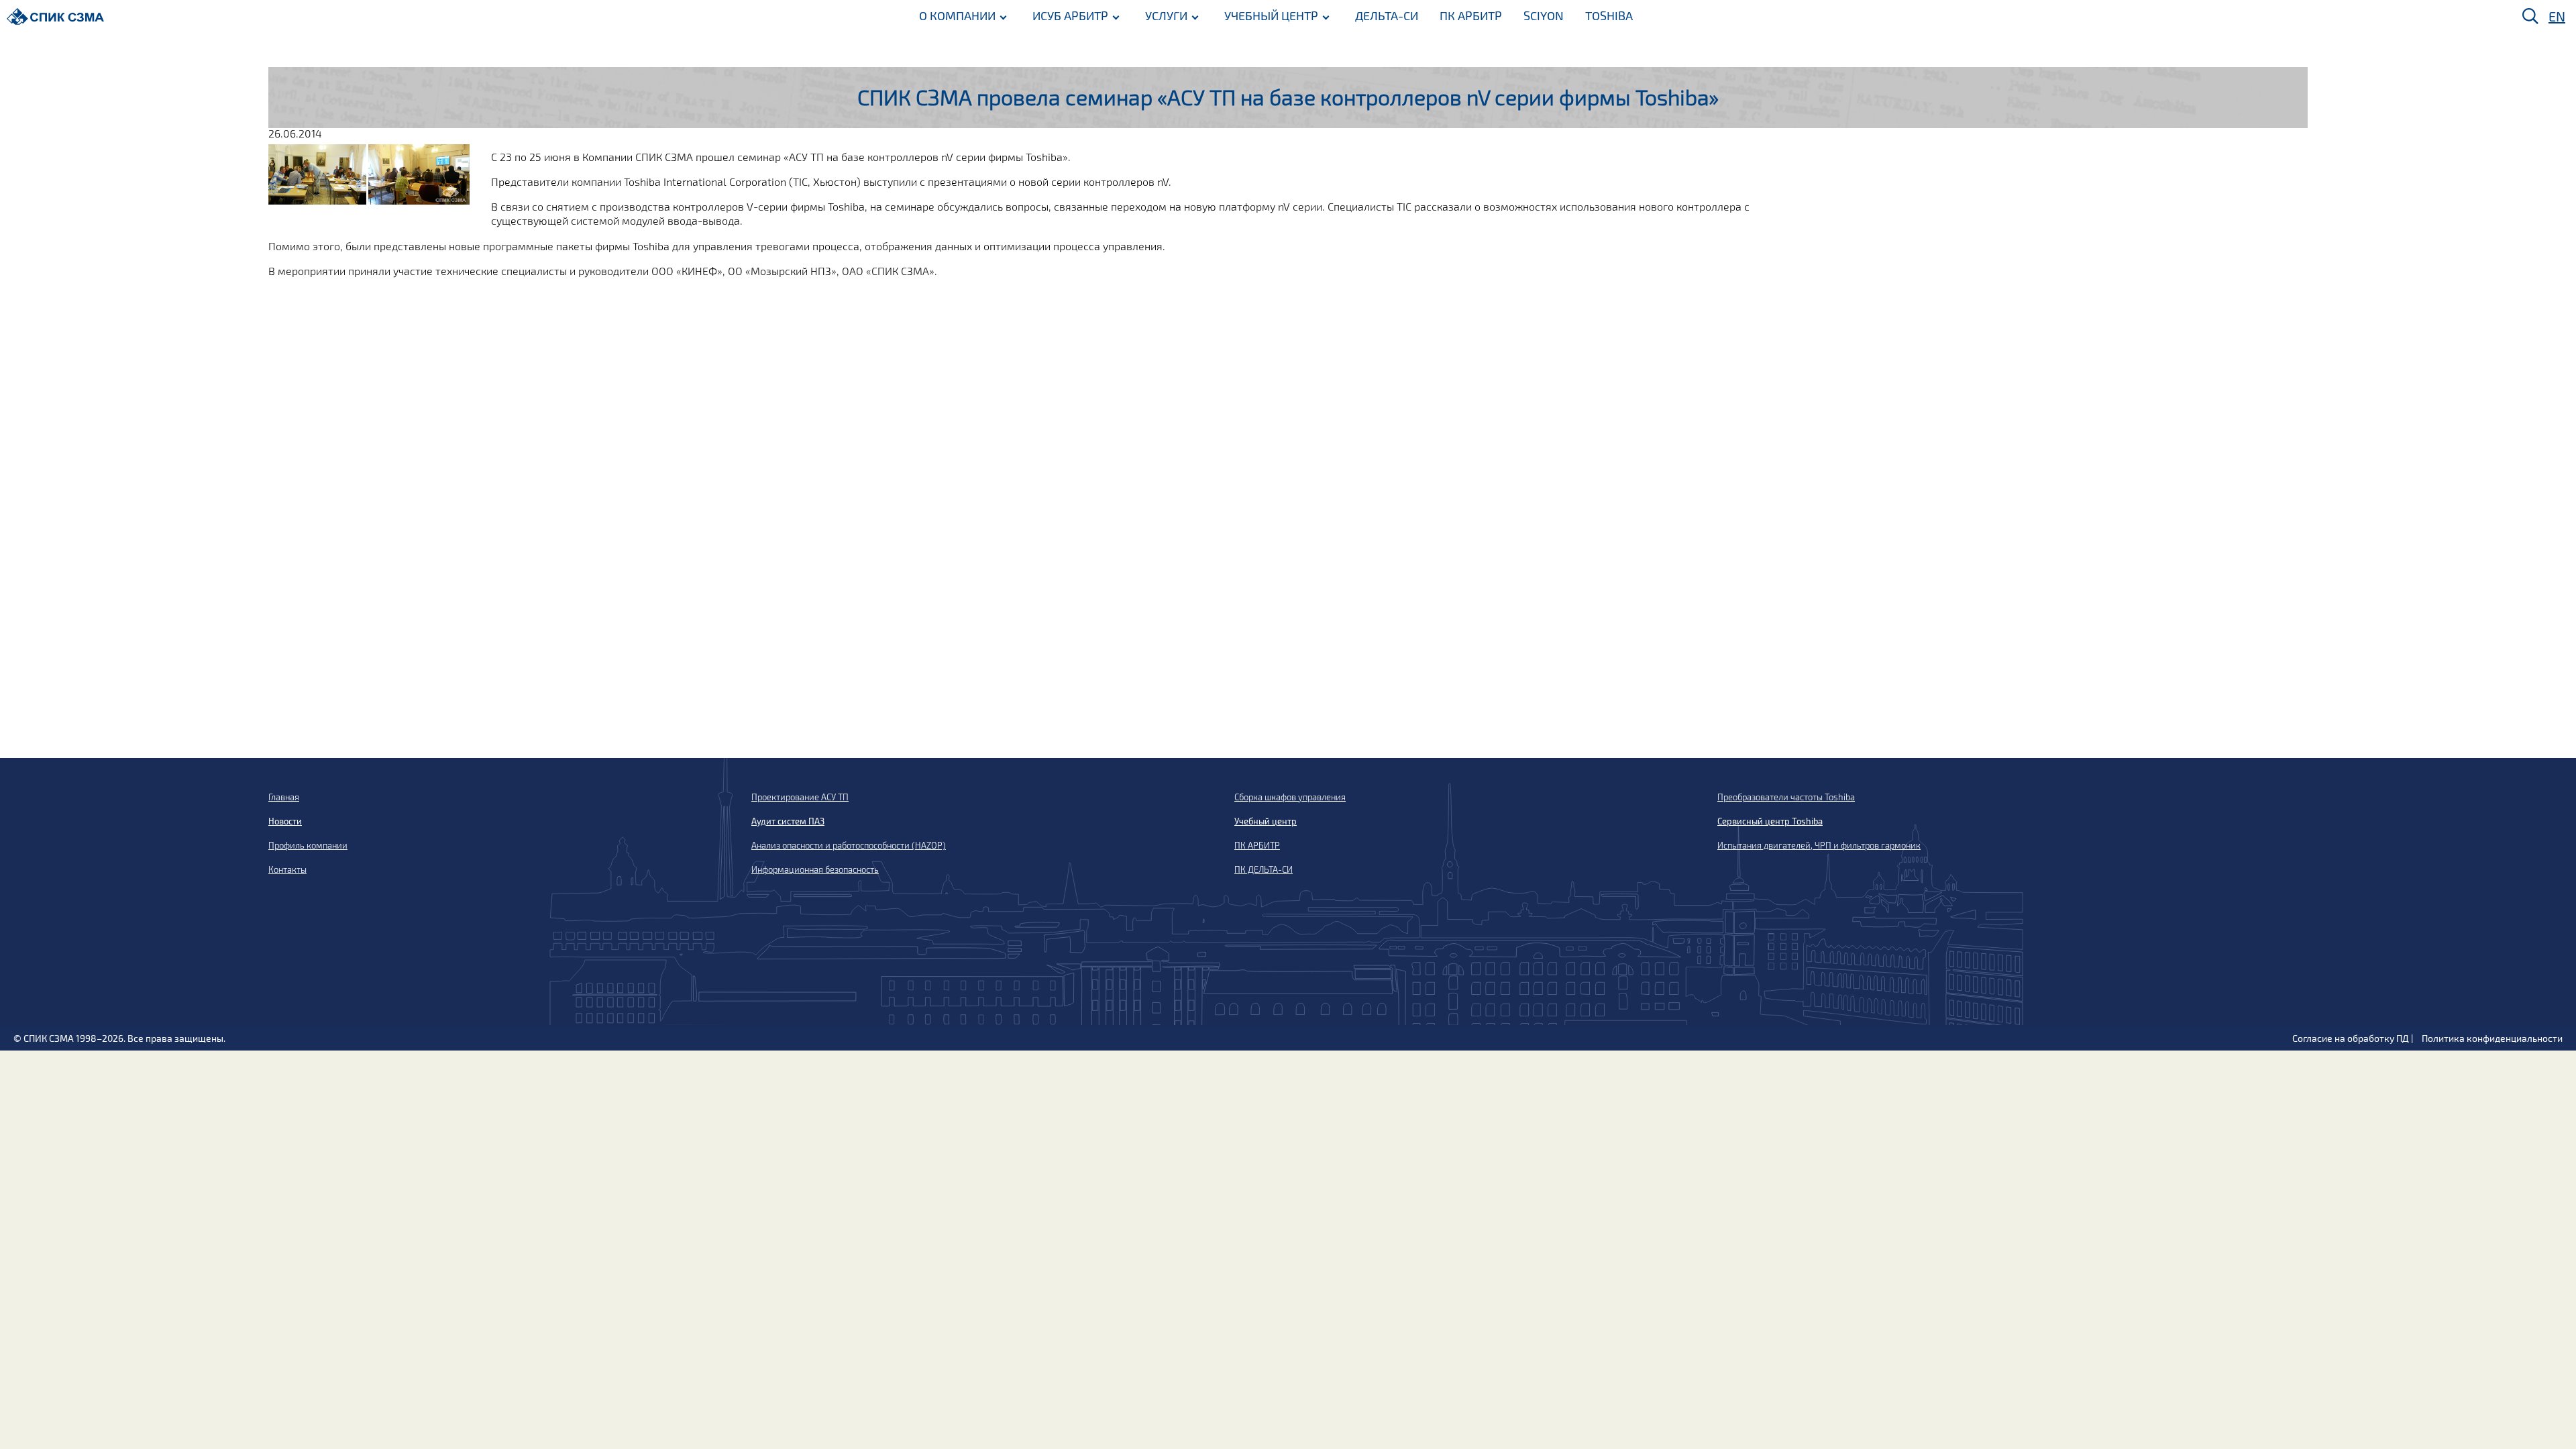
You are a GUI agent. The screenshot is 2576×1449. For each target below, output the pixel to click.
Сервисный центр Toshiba (1770, 821)
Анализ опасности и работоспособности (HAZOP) (849, 845)
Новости (285, 821)
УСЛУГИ (1166, 15)
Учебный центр (1266, 821)
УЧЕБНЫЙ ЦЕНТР (1271, 15)
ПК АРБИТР (1471, 15)
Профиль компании (308, 845)
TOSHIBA (1609, 15)
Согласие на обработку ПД (2351, 1038)
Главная (284, 797)
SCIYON (1544, 15)
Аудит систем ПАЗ (788, 821)
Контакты (287, 869)
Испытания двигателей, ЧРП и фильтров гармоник (1819, 845)
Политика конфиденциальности (2492, 1038)
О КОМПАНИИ (957, 15)
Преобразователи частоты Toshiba (1786, 797)
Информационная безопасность (815, 869)
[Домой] (55, 16)
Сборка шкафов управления (1290, 797)
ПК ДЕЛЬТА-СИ (1264, 869)
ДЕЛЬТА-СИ (1387, 15)
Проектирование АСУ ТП (800, 797)
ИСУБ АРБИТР (1070, 15)
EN (2557, 16)
